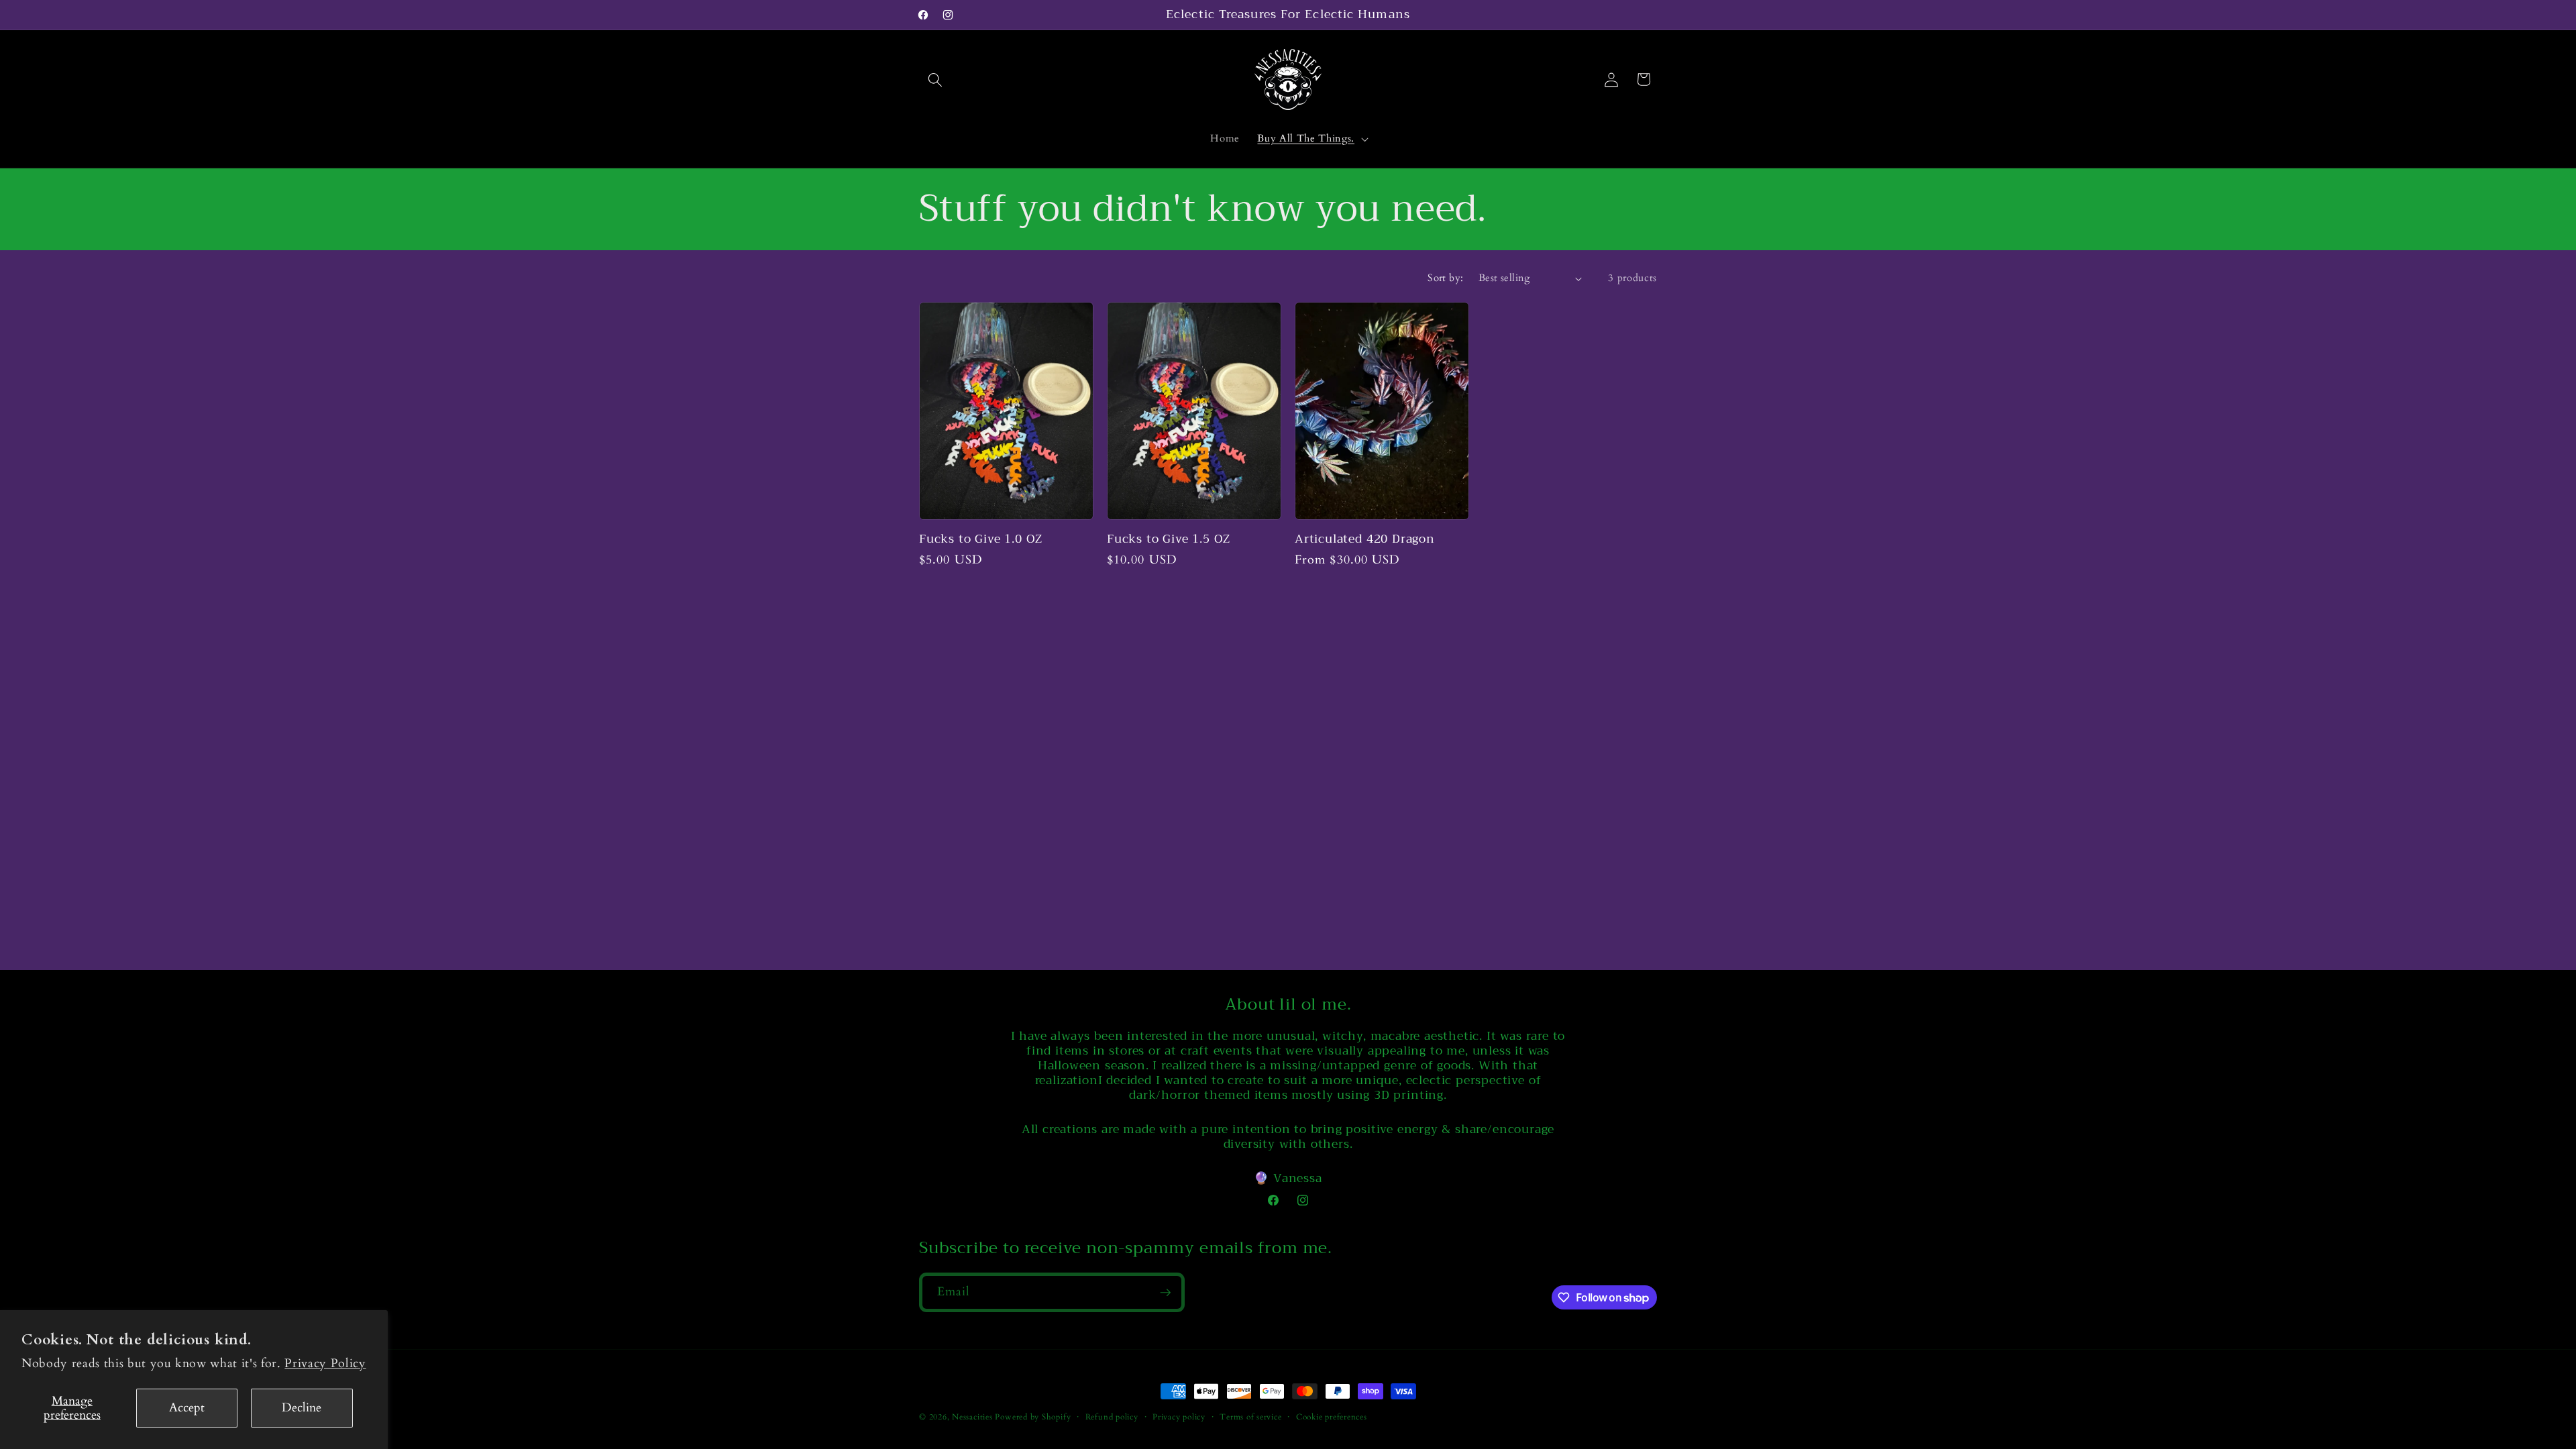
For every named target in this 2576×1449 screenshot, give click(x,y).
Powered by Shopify (1033, 1417)
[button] (935, 79)
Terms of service (1250, 1417)
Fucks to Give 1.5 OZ (1169, 539)
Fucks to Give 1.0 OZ (981, 539)
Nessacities (972, 1417)
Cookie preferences (1332, 1417)
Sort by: (1446, 278)
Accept (187, 1408)
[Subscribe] (1165, 1293)
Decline (302, 1408)
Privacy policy (1179, 1417)
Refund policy (1112, 1417)
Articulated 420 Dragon (1365, 539)
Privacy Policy (325, 1363)
